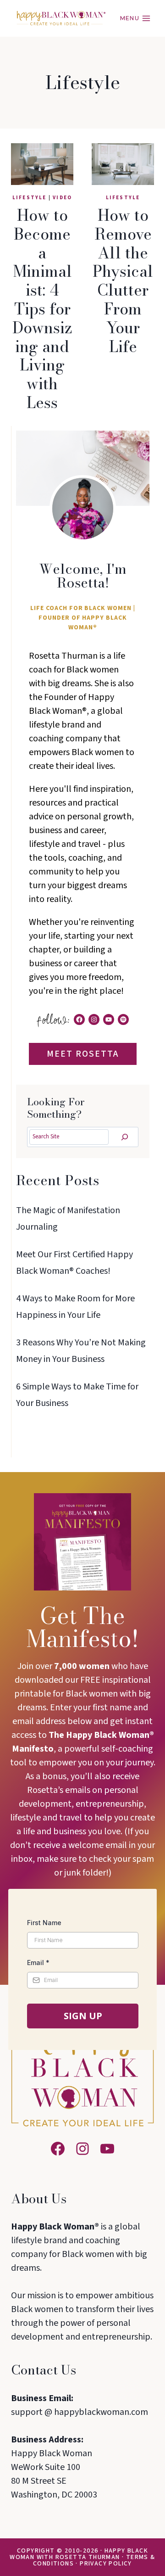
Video (62, 198)
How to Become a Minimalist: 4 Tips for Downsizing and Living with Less (42, 309)
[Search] (125, 1137)
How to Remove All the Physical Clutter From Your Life (123, 281)
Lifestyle (30, 198)
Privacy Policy (106, 2564)
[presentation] (42, 164)
